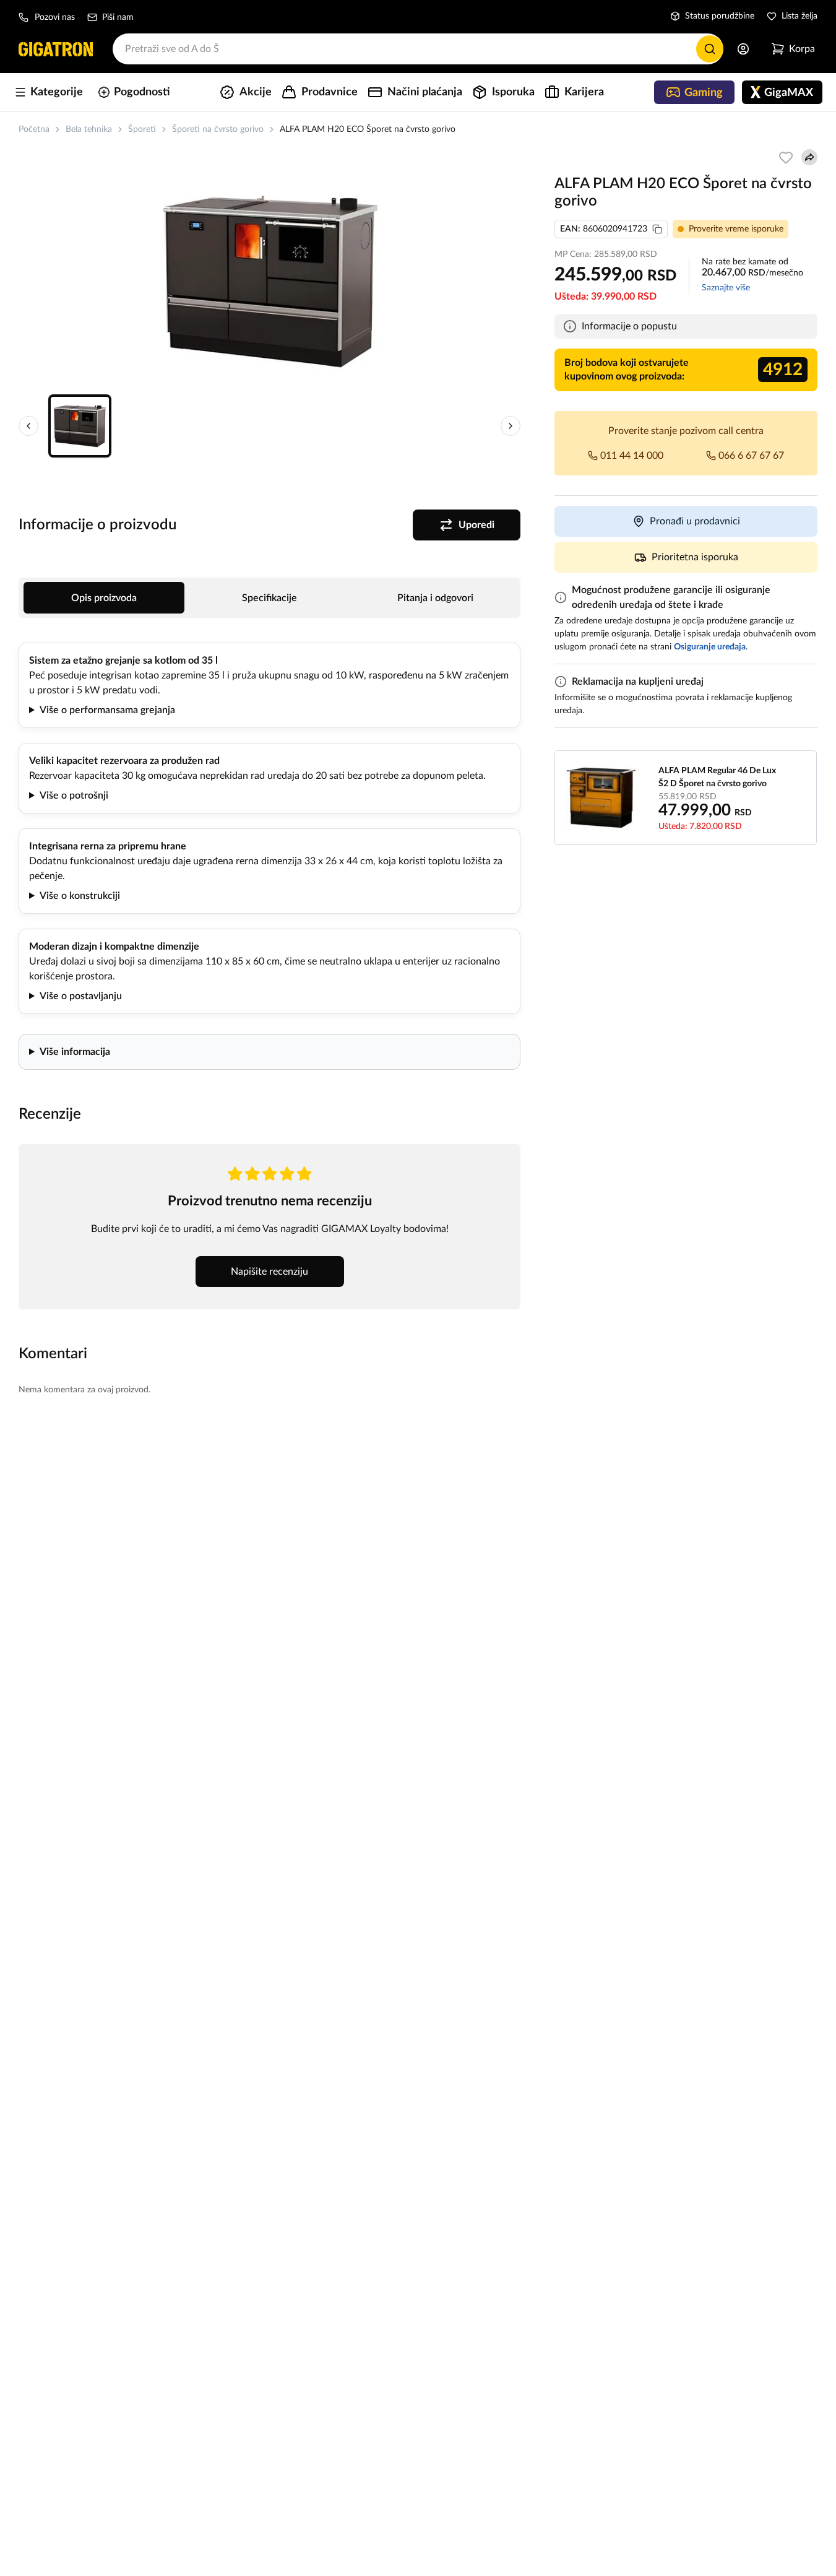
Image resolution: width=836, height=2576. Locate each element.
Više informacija (75, 1052)
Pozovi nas (55, 17)
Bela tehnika (89, 129)
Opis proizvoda (104, 598)
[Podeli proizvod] (809, 157)
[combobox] (418, 49)
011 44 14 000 (632, 456)
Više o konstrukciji (80, 896)
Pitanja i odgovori (435, 598)
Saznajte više (726, 288)
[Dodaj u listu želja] (786, 157)
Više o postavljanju (81, 996)
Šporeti (142, 129)
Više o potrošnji (74, 796)
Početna (34, 129)
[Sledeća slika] (511, 426)
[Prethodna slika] (28, 426)
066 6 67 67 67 (751, 456)
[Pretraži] (710, 49)
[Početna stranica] (56, 49)
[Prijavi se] (743, 49)
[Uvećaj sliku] (270, 281)
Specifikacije (269, 598)
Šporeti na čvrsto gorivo (218, 129)
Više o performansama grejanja (107, 710)
